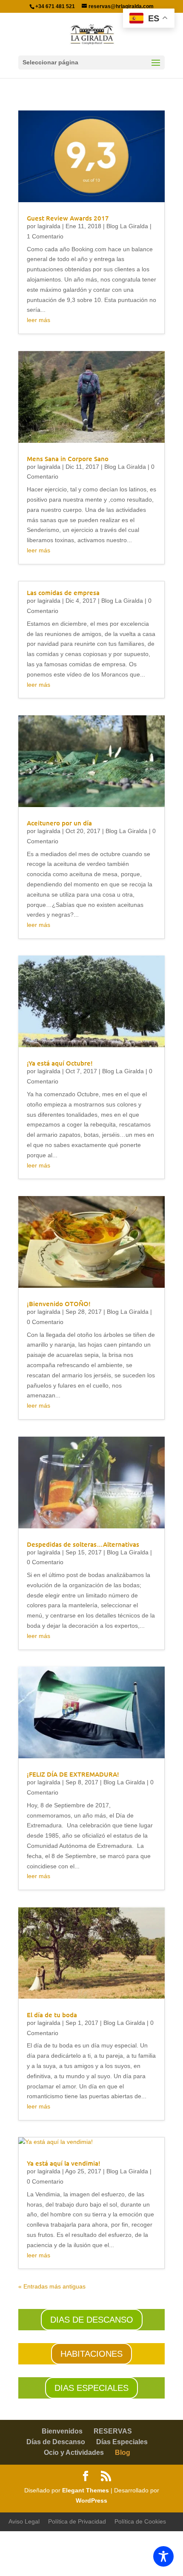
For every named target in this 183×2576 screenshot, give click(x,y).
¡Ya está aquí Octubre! (60, 1063)
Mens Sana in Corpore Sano (68, 459)
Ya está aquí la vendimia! (64, 2163)
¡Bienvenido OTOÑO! (59, 1304)
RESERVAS (113, 2431)
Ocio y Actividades (74, 2453)
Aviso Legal (24, 2521)
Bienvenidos (62, 2431)
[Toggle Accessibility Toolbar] (163, 2556)
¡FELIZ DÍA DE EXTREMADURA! (73, 1774)
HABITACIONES (91, 2354)
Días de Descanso (56, 2442)
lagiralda (49, 226)
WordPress (91, 2500)
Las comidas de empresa (63, 592)
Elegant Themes (86, 2490)
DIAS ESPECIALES (91, 2388)
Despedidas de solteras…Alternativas (83, 1544)
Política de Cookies (140, 2521)
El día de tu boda (52, 2015)
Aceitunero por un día (59, 823)
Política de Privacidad (77, 2521)
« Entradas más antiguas (52, 2286)
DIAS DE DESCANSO (92, 2320)
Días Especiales (122, 2442)
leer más (39, 320)
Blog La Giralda (127, 226)
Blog (123, 2453)
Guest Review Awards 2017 (68, 218)
